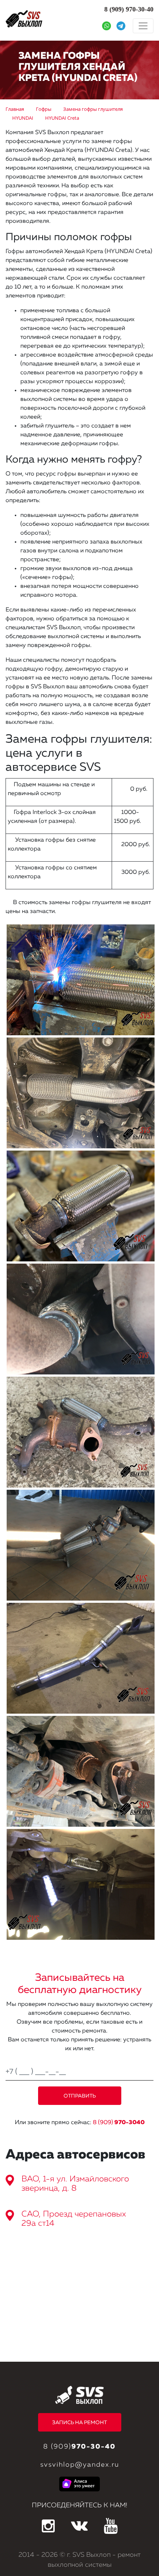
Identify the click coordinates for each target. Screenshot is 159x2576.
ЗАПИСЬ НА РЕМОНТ (79, 2423)
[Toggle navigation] (143, 26)
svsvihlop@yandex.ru (80, 2465)
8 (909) (119, 2123)
